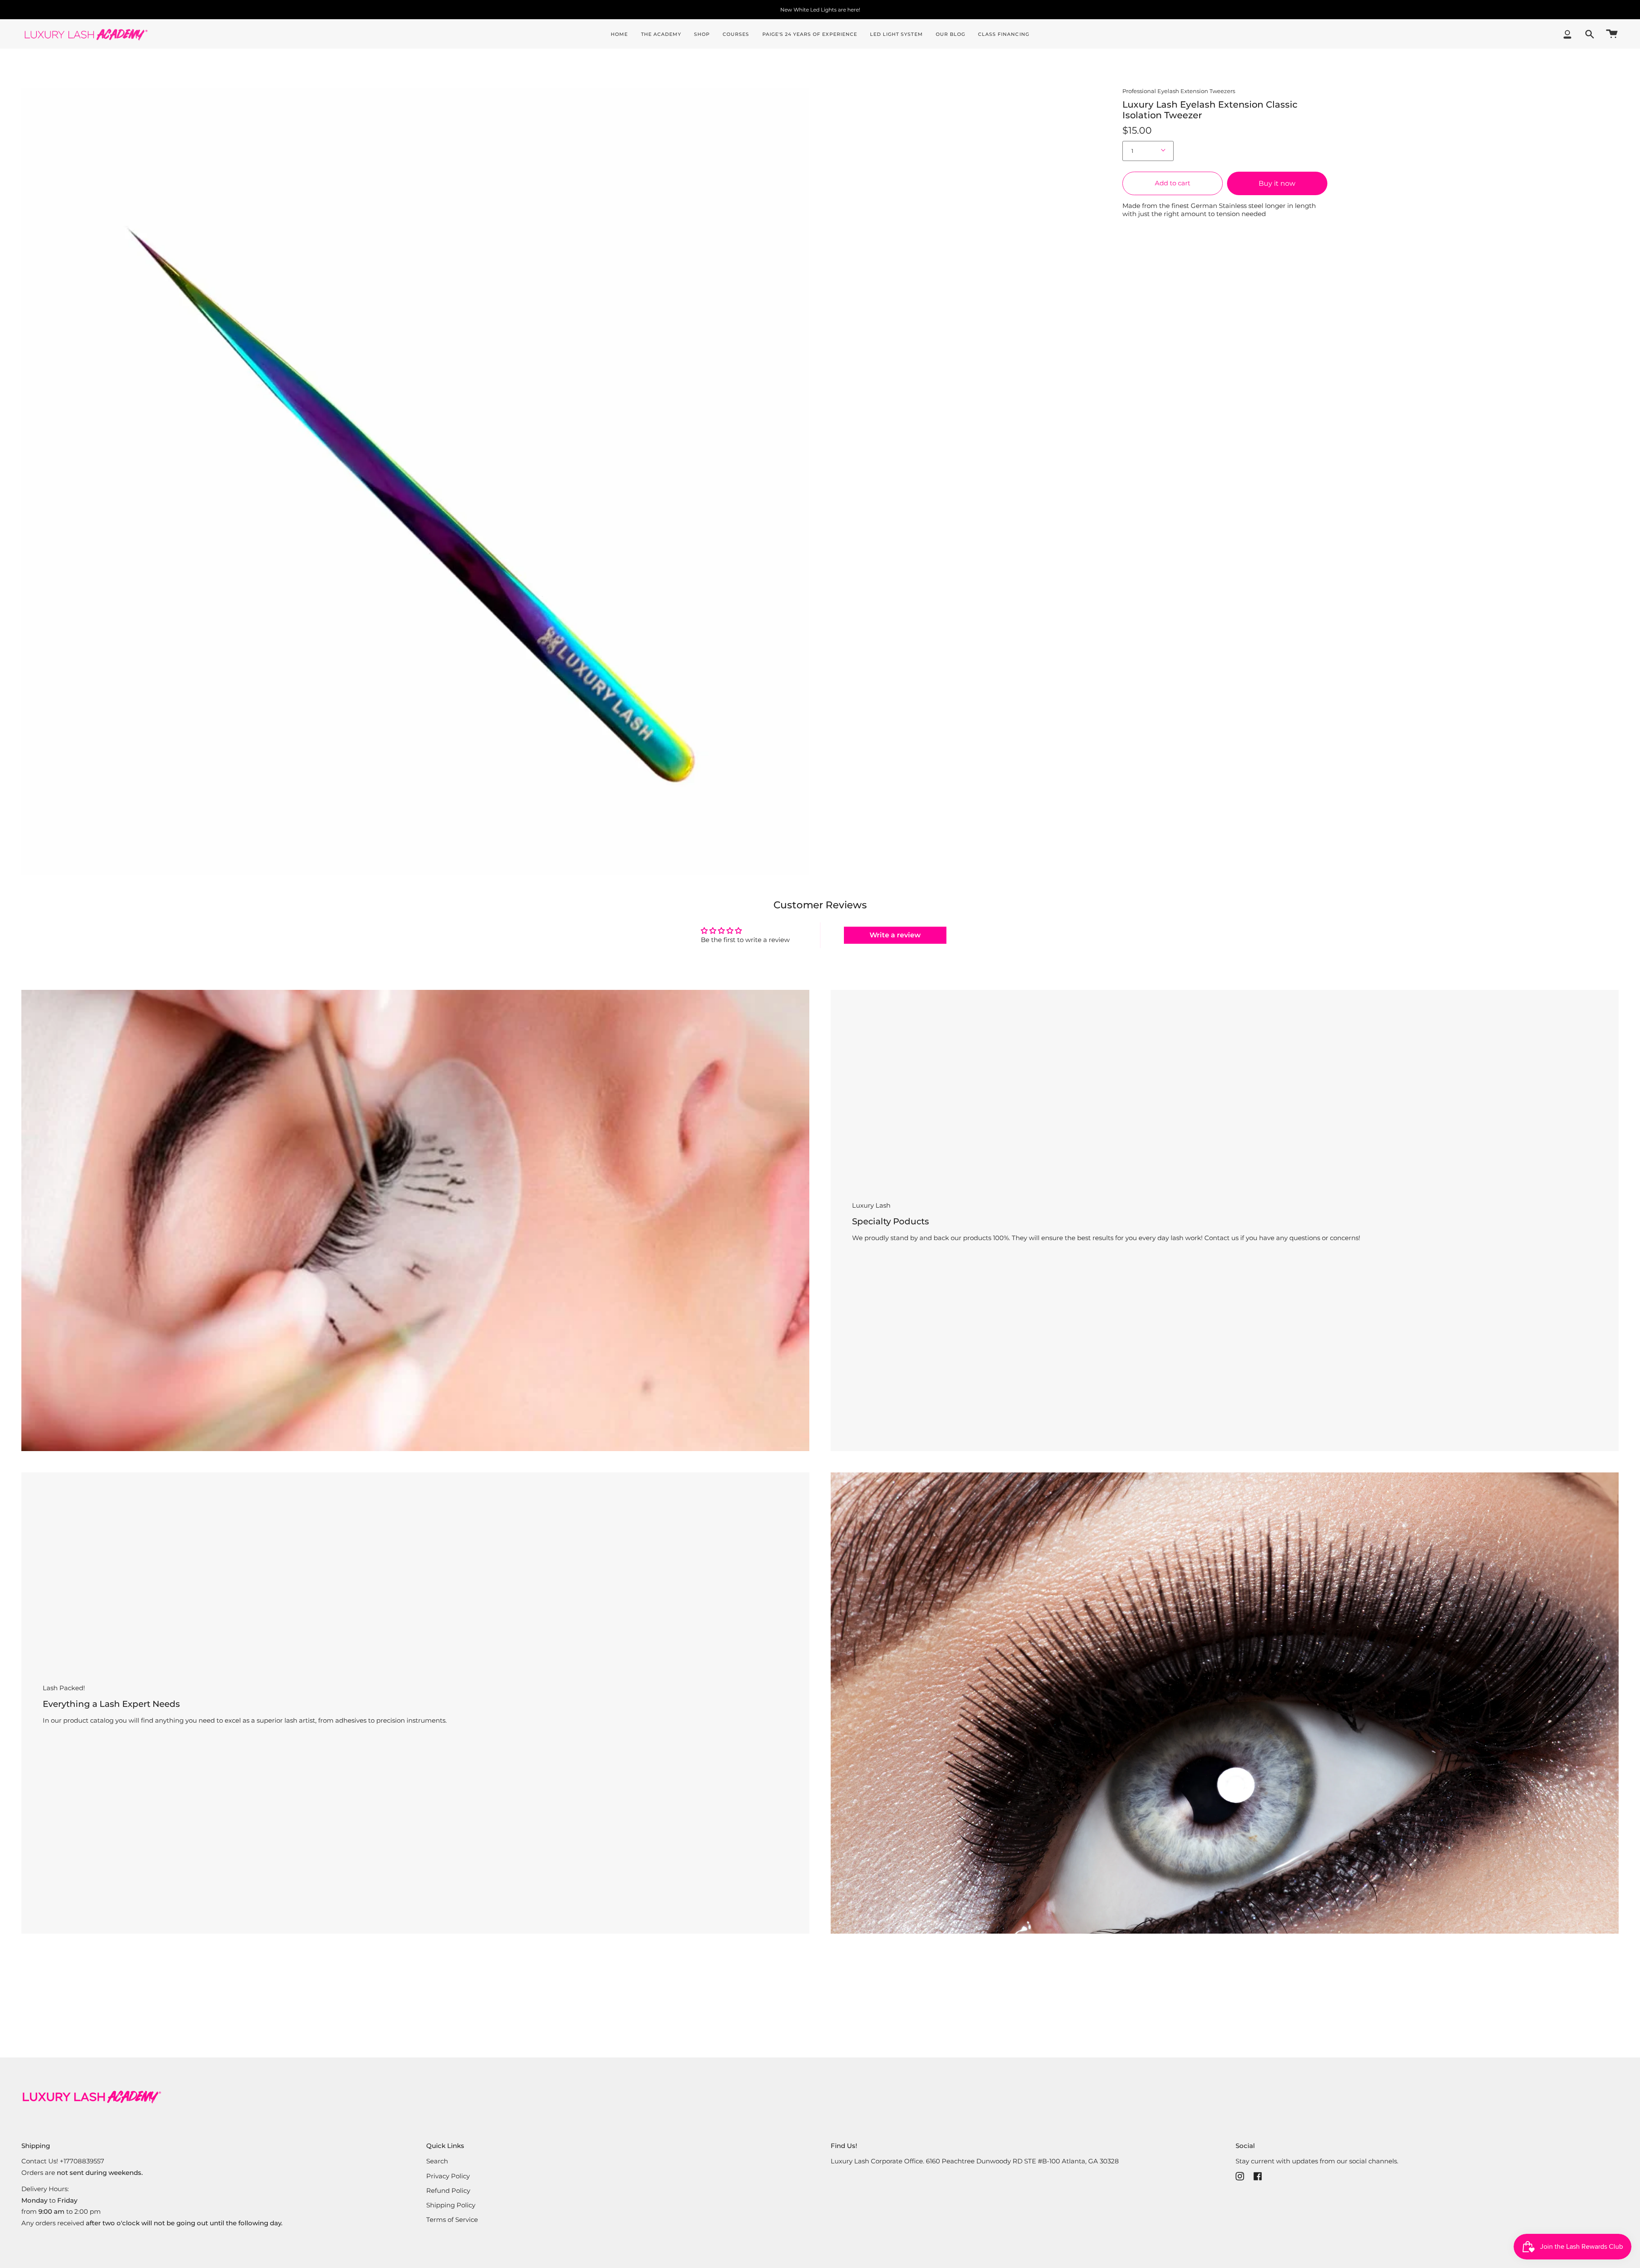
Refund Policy (448, 2190)
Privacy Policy (448, 2176)
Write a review (895, 935)
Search (437, 2161)
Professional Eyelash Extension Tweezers (1179, 91)
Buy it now (1277, 183)
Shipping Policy (451, 2205)
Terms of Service (452, 2220)
